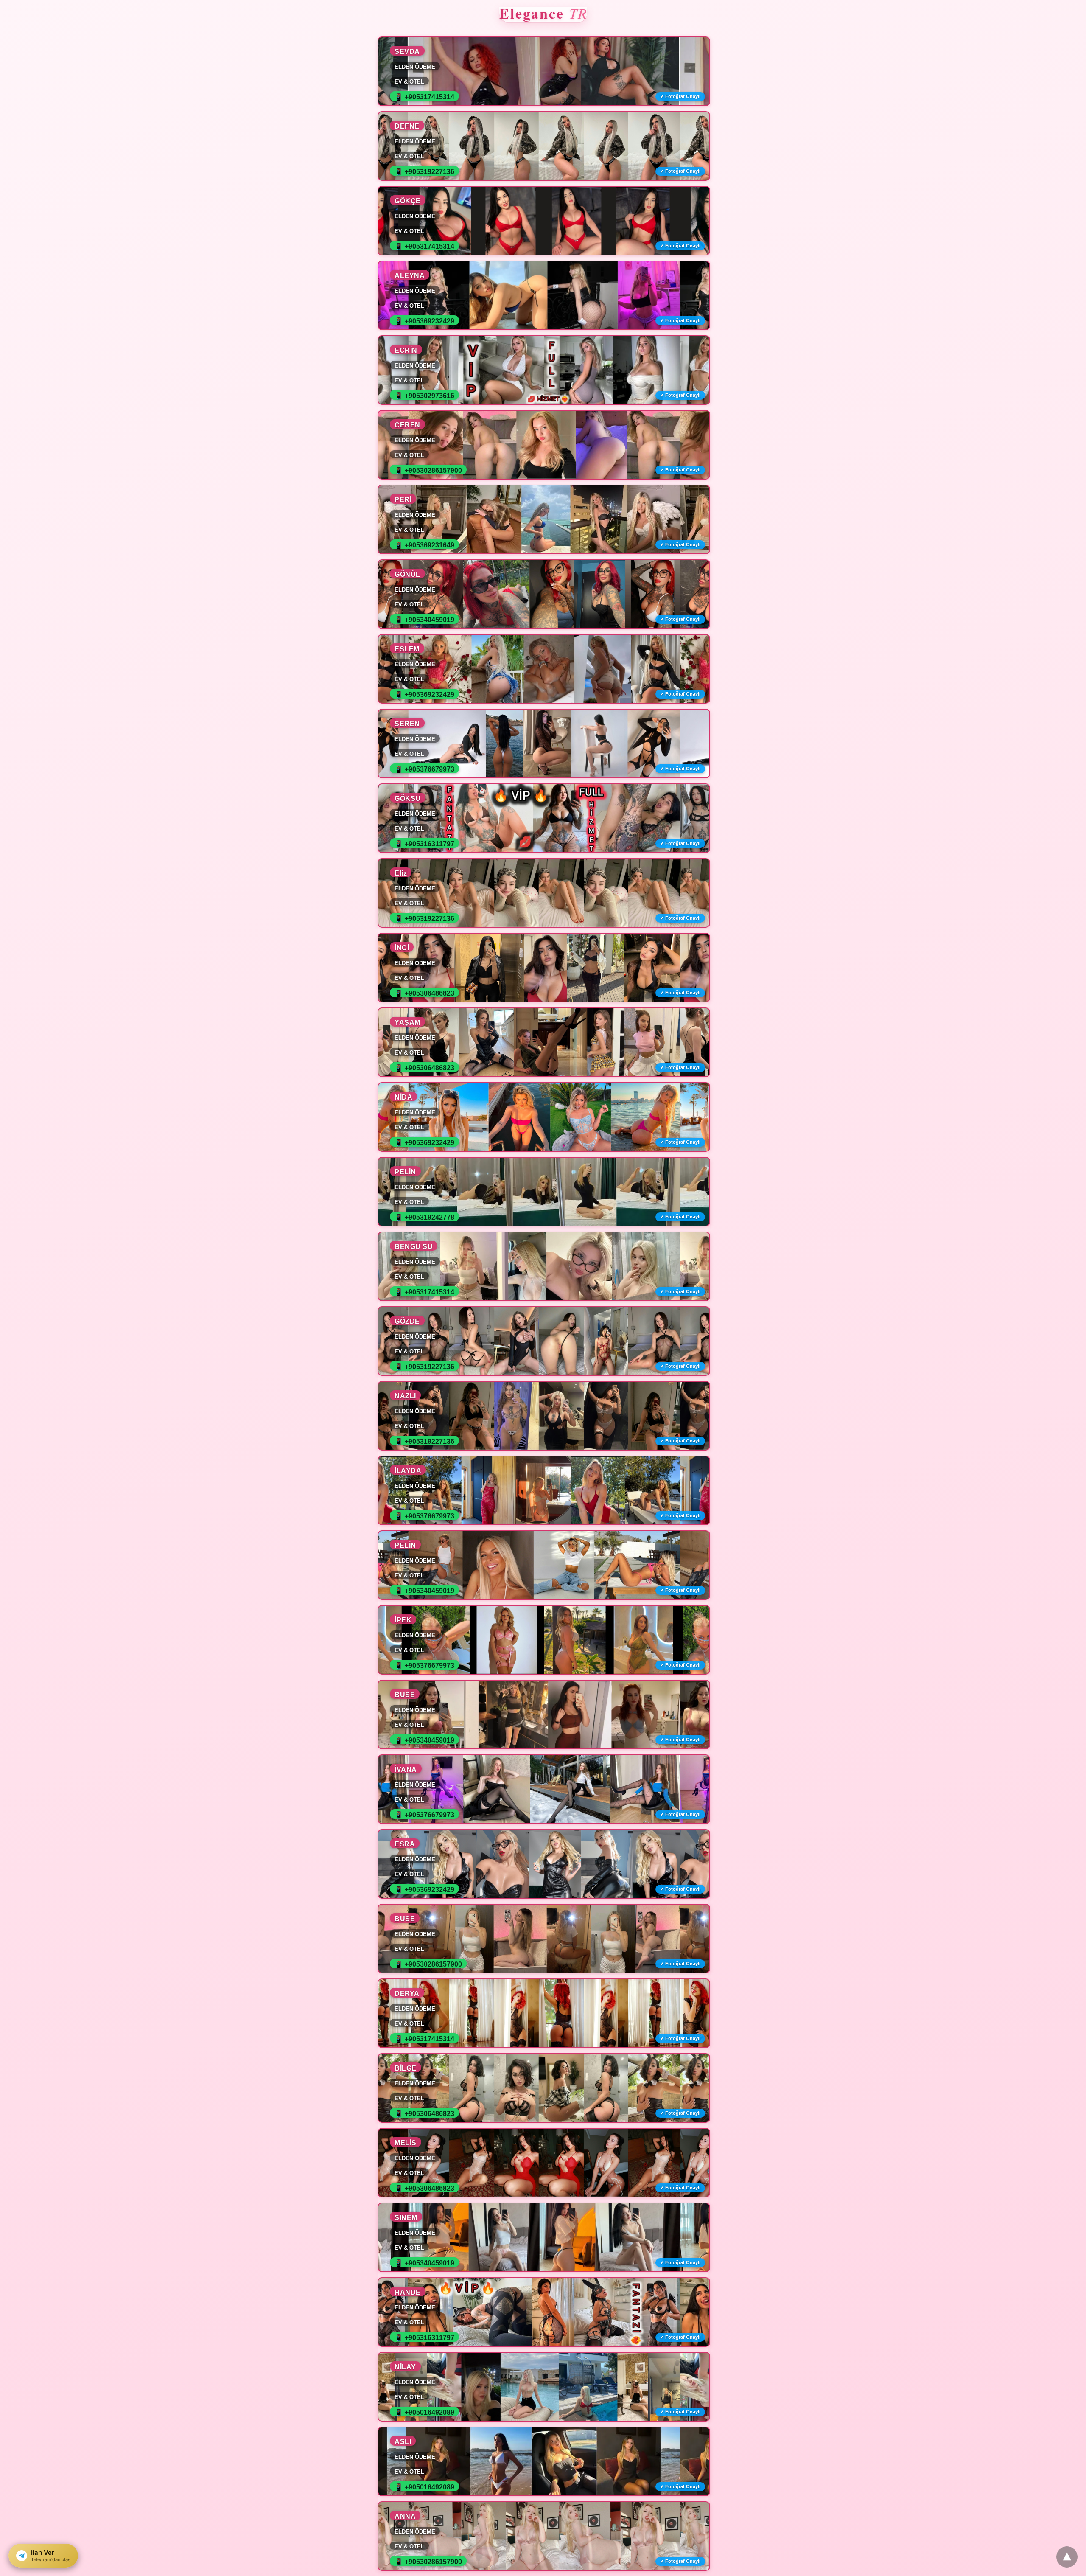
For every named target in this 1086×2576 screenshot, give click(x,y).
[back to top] (1067, 2557)
